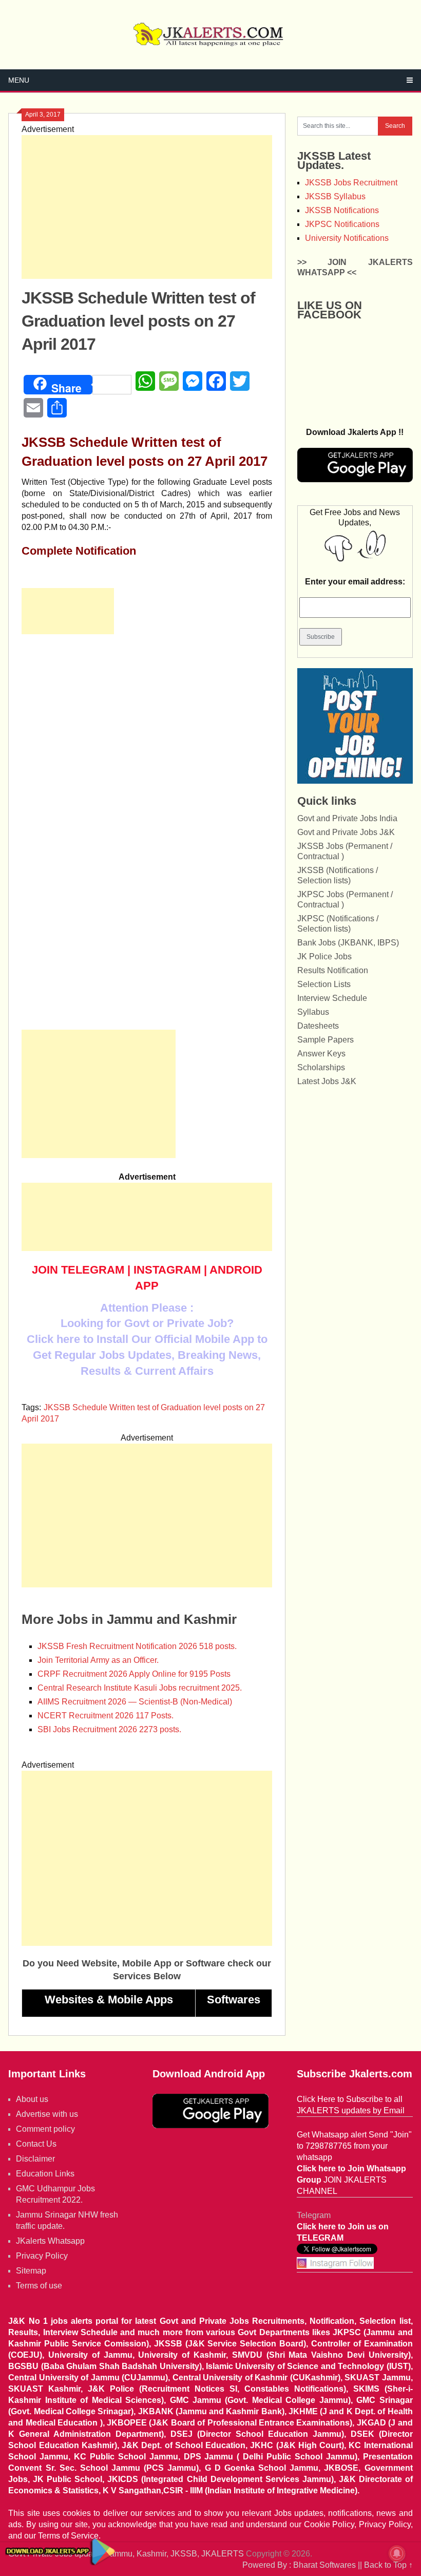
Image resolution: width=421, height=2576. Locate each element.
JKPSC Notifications (342, 224)
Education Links (45, 2174)
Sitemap (31, 2271)
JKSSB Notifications (342, 210)
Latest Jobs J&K (327, 1081)
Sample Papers (326, 1040)
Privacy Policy (42, 2256)
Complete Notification (79, 551)
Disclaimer (35, 2159)
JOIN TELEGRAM (78, 1270)
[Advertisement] (147, 207)
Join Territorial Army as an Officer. (98, 1660)
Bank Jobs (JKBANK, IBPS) (348, 943)
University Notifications (347, 238)
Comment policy (45, 2129)
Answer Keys (321, 1054)
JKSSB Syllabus (335, 196)
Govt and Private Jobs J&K (346, 832)
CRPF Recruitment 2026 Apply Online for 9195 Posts (134, 1674)
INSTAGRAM (167, 1270)
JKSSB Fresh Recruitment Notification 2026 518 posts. (137, 1646)
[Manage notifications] (397, 2553)
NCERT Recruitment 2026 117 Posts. (106, 1716)
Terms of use (39, 2286)
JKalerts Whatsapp (50, 2241)
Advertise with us (47, 2114)
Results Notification (333, 970)
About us (32, 2099)
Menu (19, 80)
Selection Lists (324, 984)
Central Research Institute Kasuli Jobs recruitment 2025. (140, 1688)
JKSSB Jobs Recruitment (351, 183)
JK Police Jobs (324, 956)
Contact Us (36, 2144)
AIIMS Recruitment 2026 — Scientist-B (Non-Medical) (135, 1702)
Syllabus (313, 1012)
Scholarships (321, 1067)
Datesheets (318, 1026)
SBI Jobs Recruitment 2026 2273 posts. (109, 1729)
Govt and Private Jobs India (347, 818)
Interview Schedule (332, 998)
